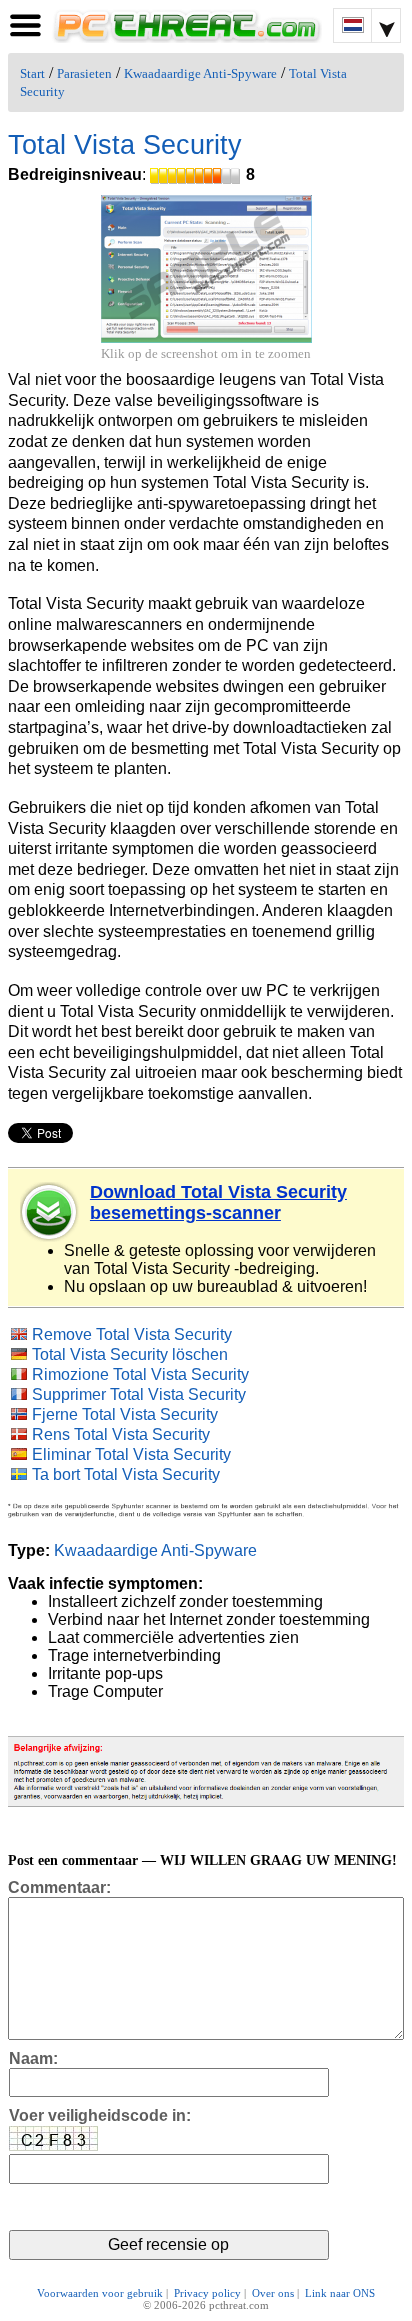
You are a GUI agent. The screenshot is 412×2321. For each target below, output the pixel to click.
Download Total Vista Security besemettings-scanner (218, 1202)
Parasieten (84, 74)
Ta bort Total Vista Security (126, 1474)
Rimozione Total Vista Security (140, 1374)
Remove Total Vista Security (132, 1334)
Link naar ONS (340, 2293)
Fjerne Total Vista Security (125, 1414)
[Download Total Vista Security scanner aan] (50, 1212)
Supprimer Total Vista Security (139, 1394)
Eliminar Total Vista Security (131, 1454)
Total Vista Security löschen (130, 1354)
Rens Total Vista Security (121, 1434)
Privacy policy (207, 2293)
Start (32, 74)
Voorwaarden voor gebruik (100, 2293)
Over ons (273, 2293)
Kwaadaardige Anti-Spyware (200, 74)
